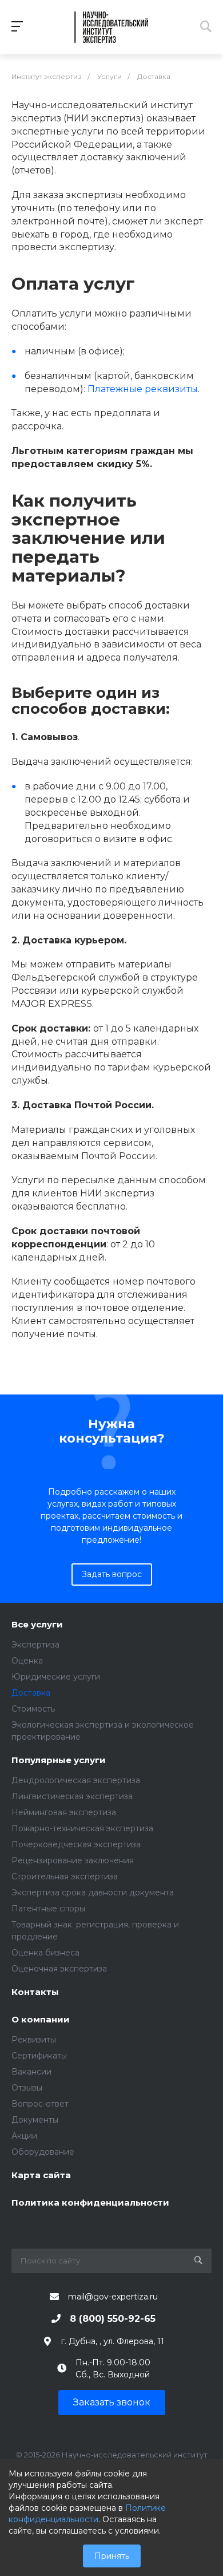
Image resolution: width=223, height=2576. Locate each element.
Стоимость (33, 1709)
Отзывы (27, 2088)
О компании (41, 2020)
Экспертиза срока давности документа (93, 1893)
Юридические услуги (56, 1677)
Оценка (27, 1661)
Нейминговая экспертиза (64, 1812)
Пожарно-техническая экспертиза (82, 1828)
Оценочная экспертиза (59, 1969)
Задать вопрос (112, 1574)
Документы (35, 2120)
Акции (24, 2136)
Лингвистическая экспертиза (72, 1796)
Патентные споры (48, 1909)
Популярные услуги (59, 1761)
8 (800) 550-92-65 (113, 2319)
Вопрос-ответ (40, 2104)
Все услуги (37, 1625)
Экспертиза (35, 1645)
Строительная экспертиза (65, 1876)
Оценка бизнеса (45, 1953)
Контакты (35, 1992)
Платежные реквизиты (143, 389)
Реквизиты (34, 2040)
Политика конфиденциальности (90, 2203)
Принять (112, 2556)
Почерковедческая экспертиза (76, 1844)
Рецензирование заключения (73, 1860)
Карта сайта (41, 2176)
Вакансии (31, 2072)
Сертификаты (39, 2056)
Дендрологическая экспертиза (76, 1780)
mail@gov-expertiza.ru (113, 2297)
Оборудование (43, 2152)
